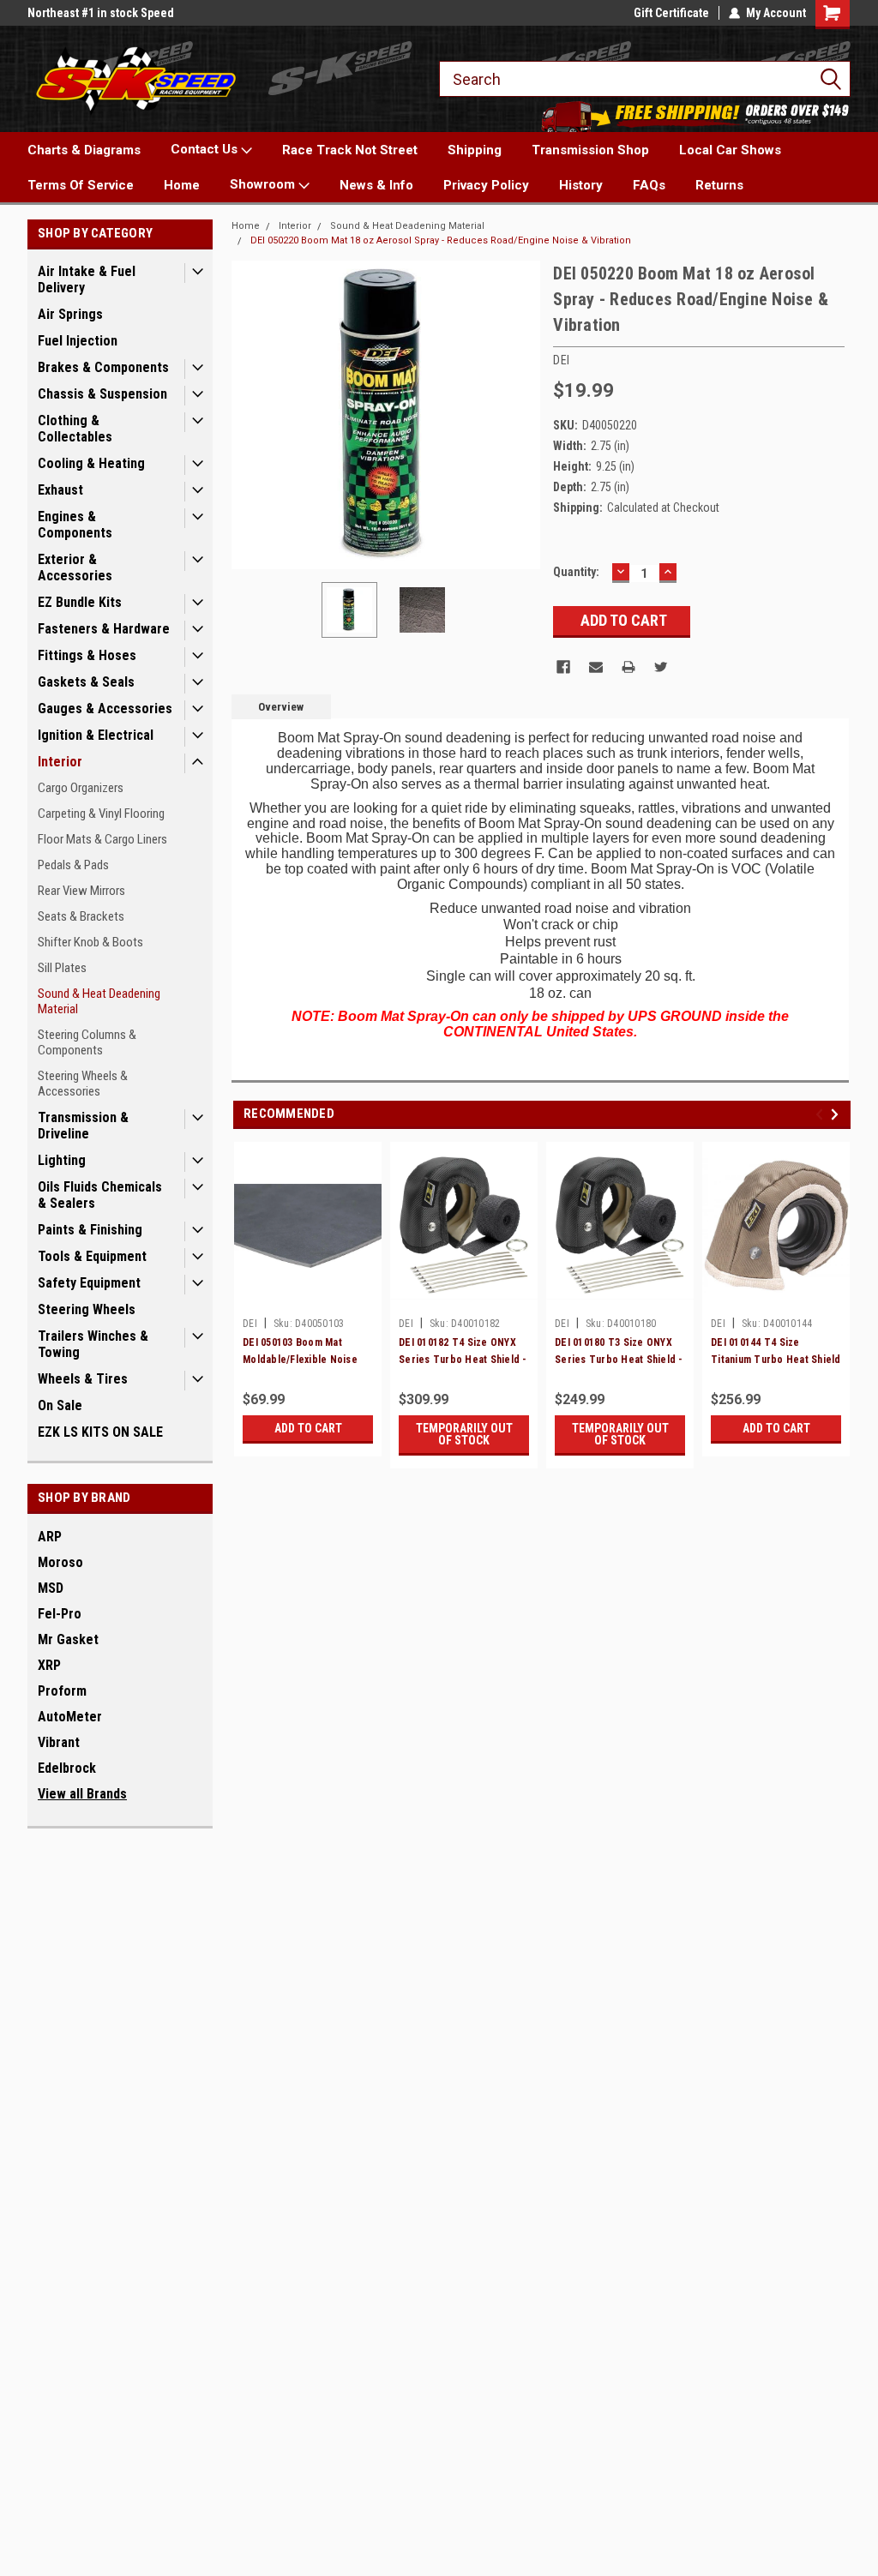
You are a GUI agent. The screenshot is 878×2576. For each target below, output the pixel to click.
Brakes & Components (103, 367)
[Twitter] (661, 667)
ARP (50, 1537)
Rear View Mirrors (81, 891)
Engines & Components (75, 525)
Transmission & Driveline (83, 1126)
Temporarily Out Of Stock (464, 1434)
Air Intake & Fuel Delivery (87, 279)
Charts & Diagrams (84, 150)
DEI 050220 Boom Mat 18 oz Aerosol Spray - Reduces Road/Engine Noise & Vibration (441, 240)
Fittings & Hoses (87, 655)
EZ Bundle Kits (80, 602)
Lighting (62, 1160)
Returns (719, 185)
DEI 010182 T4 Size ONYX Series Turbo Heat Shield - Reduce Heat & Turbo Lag (463, 1360)
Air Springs (70, 314)
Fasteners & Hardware (104, 629)
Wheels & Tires (83, 1379)
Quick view (308, 1297)
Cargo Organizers (81, 788)
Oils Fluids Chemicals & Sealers (100, 1195)
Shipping (475, 150)
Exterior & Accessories (75, 567)
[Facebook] (563, 667)
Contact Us (206, 149)
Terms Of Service (81, 185)
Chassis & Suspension (102, 394)
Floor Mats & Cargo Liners (102, 839)
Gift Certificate (671, 13)
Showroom (264, 184)
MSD (51, 1588)
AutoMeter (70, 1717)
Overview (281, 707)
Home (182, 185)
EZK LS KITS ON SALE (100, 1432)
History (581, 185)
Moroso (60, 1562)
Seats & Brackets (81, 916)
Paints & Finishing (90, 1230)
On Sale (60, 1405)
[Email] (596, 667)
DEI (250, 1324)
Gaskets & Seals (86, 682)
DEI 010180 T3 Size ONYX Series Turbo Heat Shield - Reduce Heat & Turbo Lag (619, 1360)
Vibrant (59, 1742)
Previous (249, 415)
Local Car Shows (730, 150)
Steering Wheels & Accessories (83, 1084)
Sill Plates (62, 968)
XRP (49, 1665)
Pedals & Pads (73, 865)
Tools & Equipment (92, 1256)
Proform (62, 1691)
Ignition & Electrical (96, 735)
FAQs (649, 185)
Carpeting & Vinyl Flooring (101, 814)
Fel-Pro (60, 1614)
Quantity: (576, 572)
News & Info (376, 185)
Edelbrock (67, 1768)
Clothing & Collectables (75, 429)
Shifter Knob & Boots (90, 942)
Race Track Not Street (350, 150)
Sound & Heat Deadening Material (99, 1001)
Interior (60, 762)
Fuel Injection (78, 341)
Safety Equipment (89, 1283)
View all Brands (82, 1794)
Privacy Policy (486, 185)
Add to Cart (308, 1428)
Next (523, 415)
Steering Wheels (87, 1309)
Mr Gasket (68, 1639)
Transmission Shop (590, 150)
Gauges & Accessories (105, 709)
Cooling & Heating (91, 463)
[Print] (628, 667)
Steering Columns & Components (87, 1042)
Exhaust (60, 490)
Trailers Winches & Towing (93, 1344)
